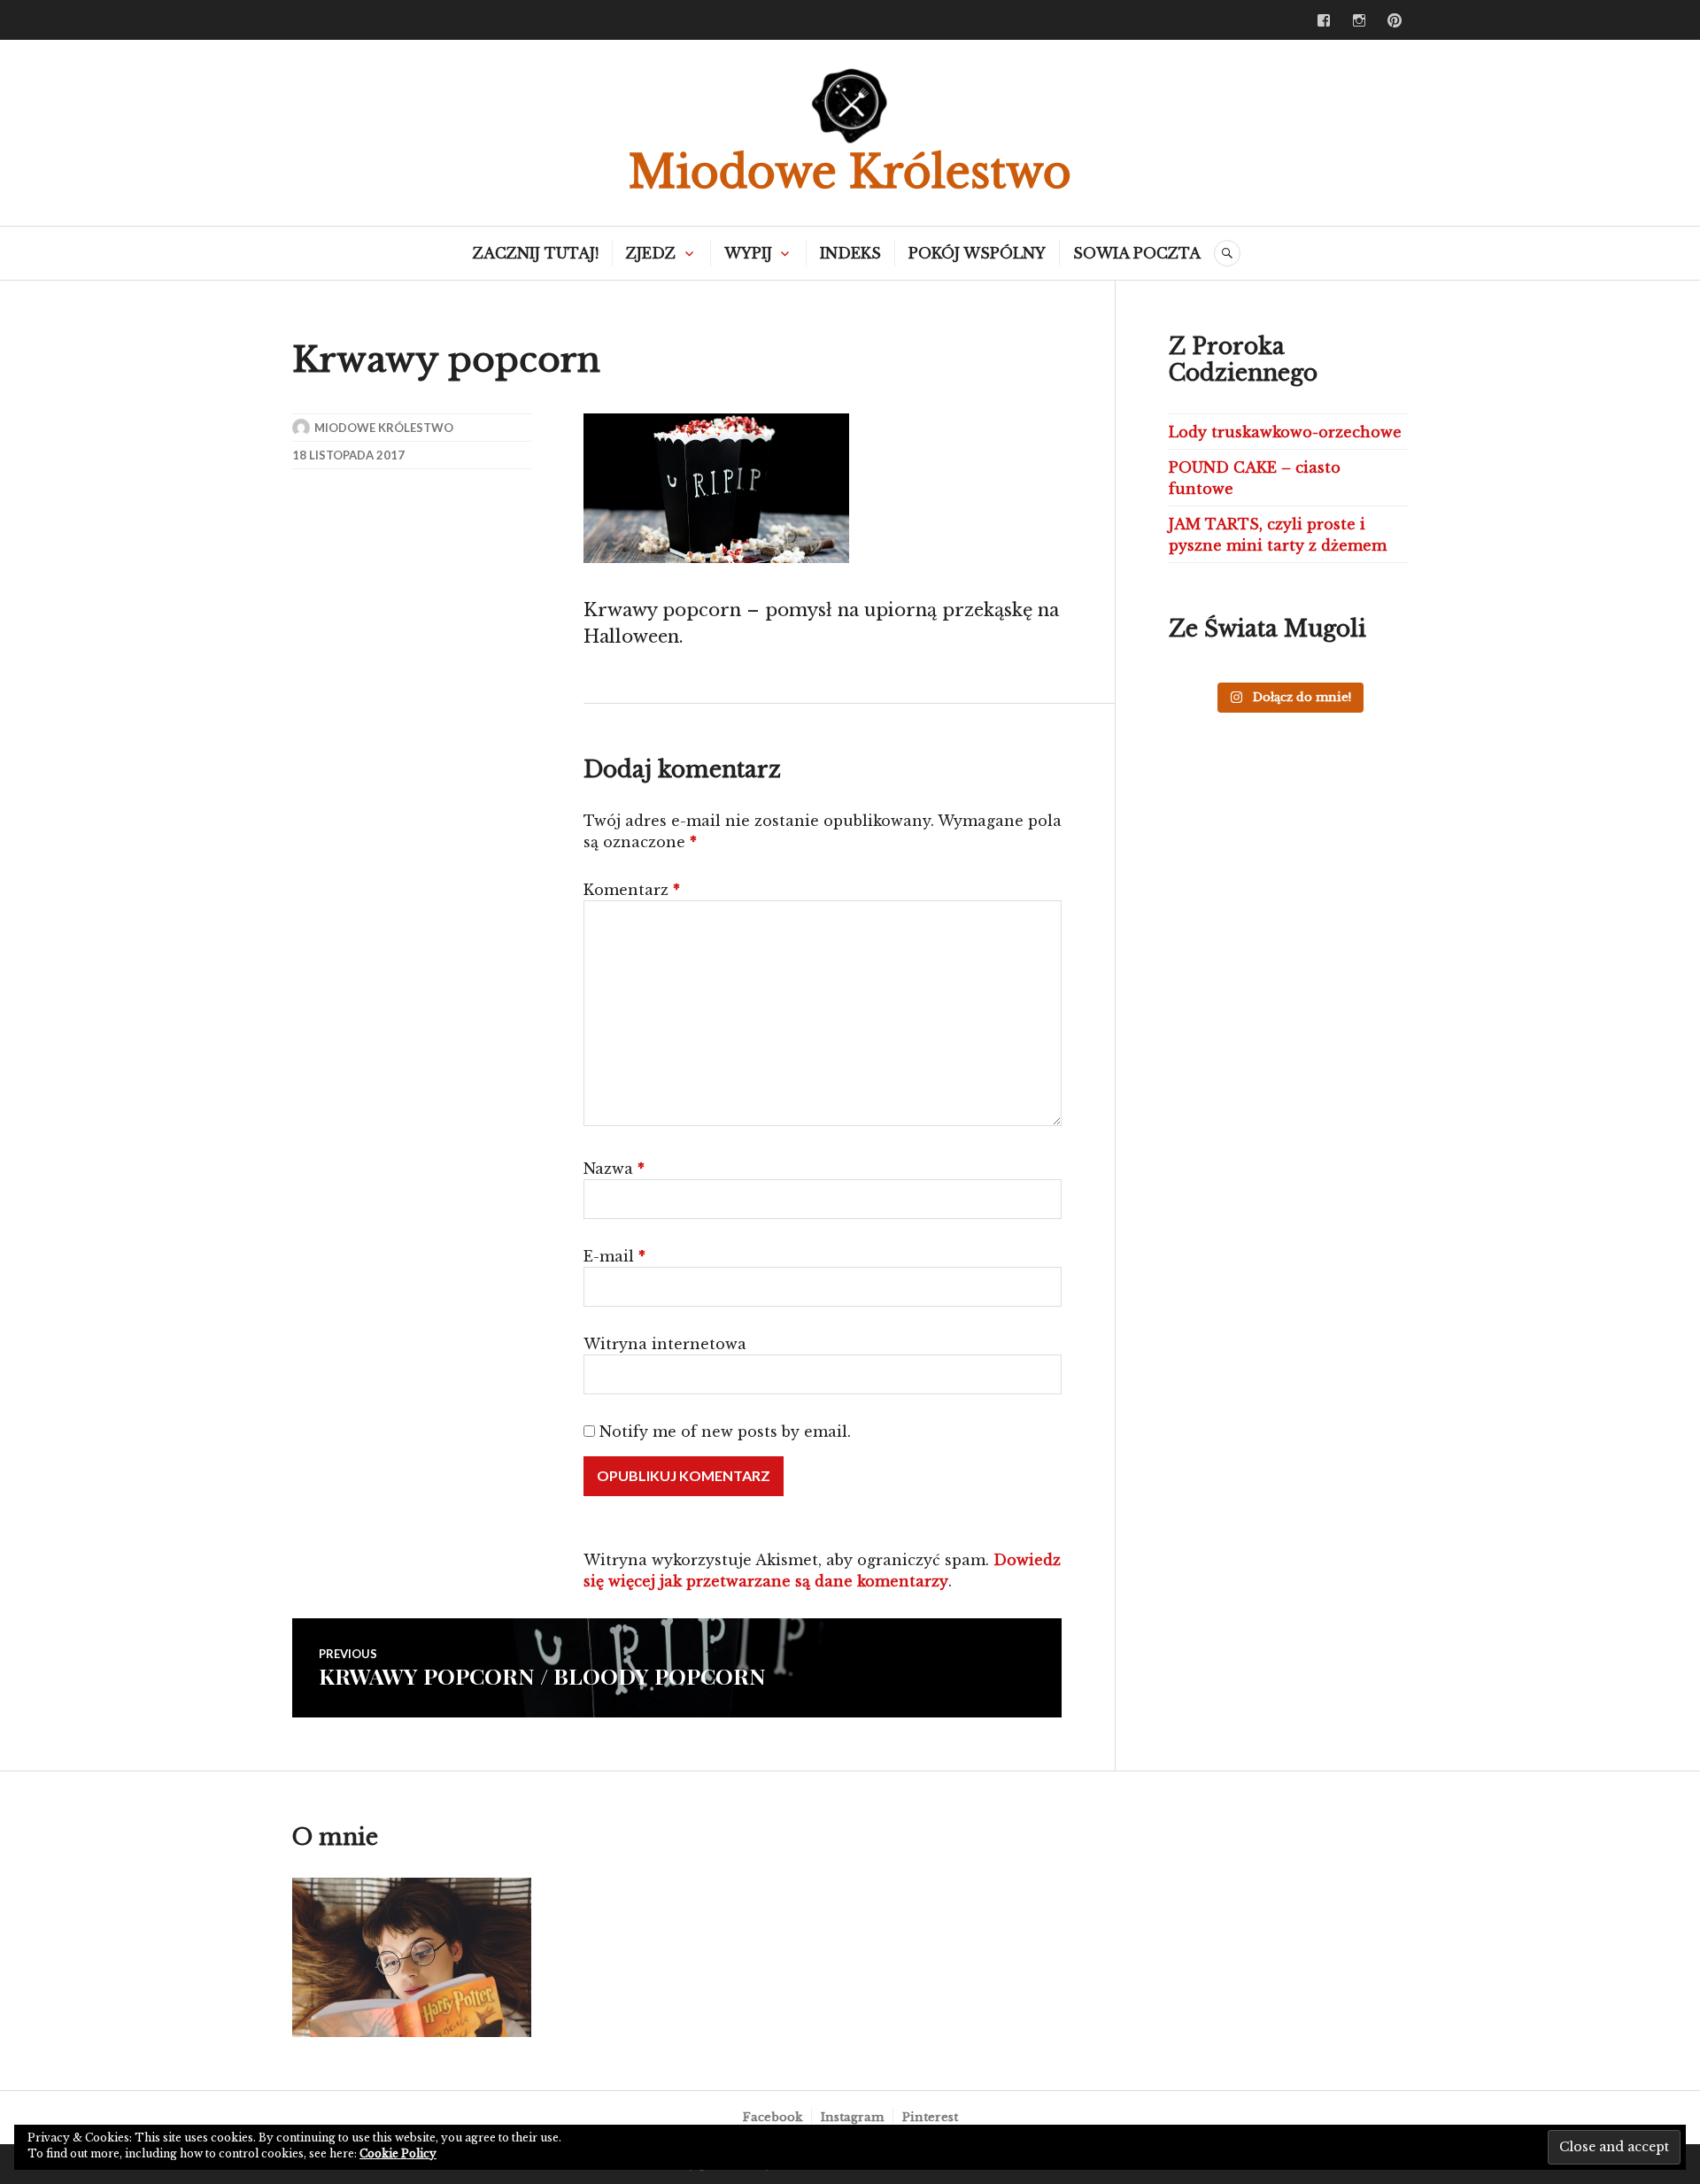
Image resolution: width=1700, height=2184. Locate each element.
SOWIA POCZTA (1137, 253)
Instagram (852, 2117)
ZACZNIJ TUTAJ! (536, 253)
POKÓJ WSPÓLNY (977, 253)
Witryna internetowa (665, 1344)
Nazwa (614, 1169)
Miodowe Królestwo (850, 172)
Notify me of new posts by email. (725, 1432)
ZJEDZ (651, 253)
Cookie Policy (398, 2153)
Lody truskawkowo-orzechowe (1285, 432)
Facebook (773, 2117)
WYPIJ (748, 253)
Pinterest (930, 2117)
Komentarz (632, 890)
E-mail (614, 1256)
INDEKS (850, 253)
